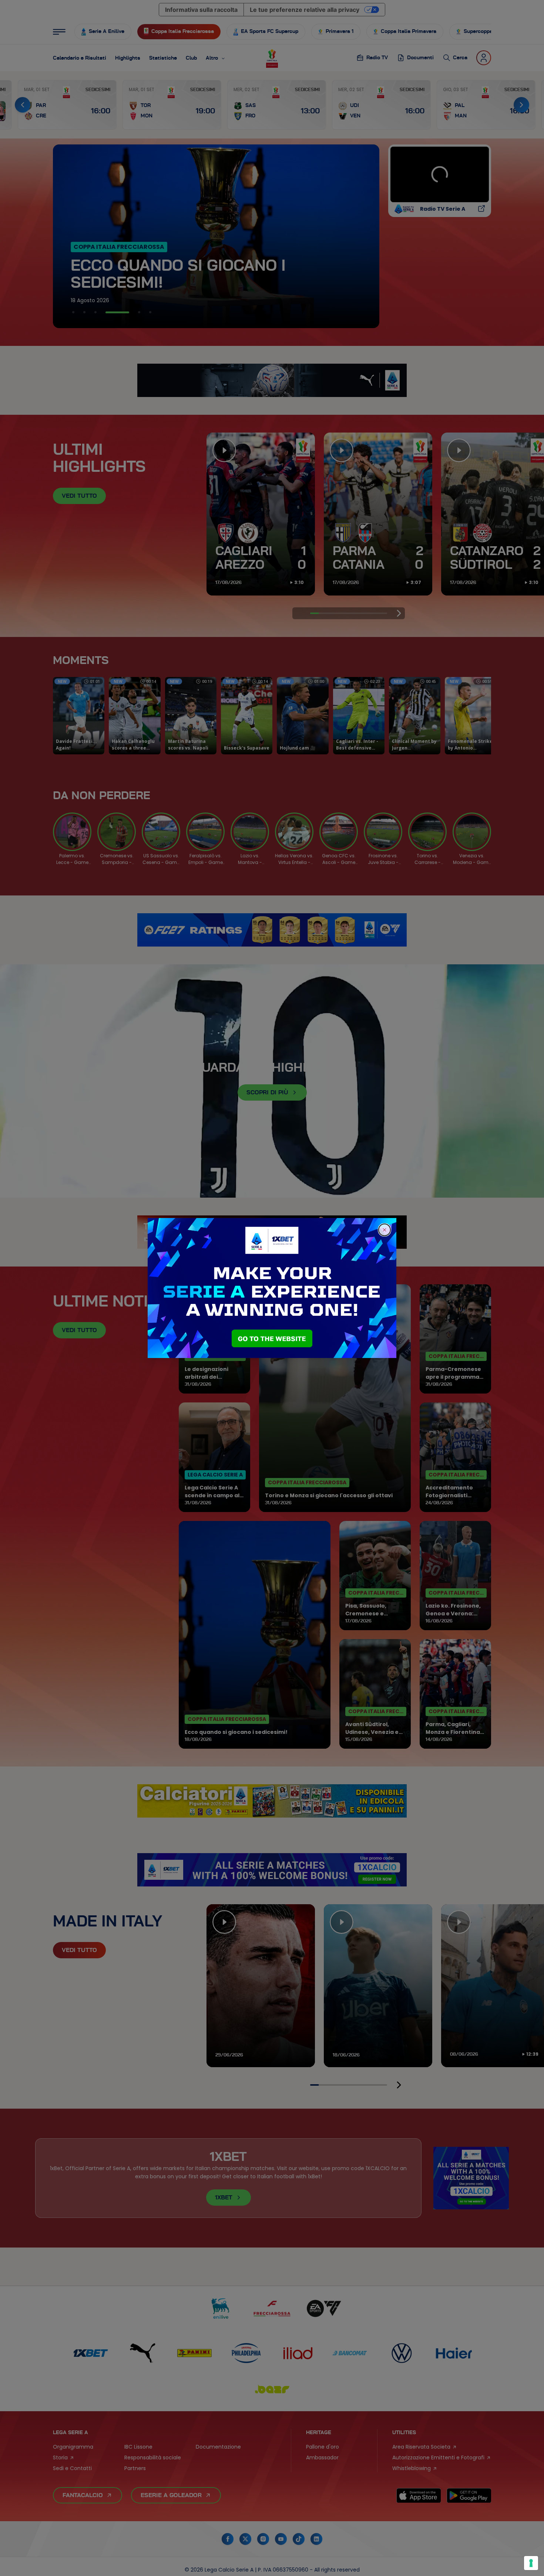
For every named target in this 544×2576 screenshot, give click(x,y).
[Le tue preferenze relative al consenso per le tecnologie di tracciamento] (531, 2563)
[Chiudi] (385, 1230)
